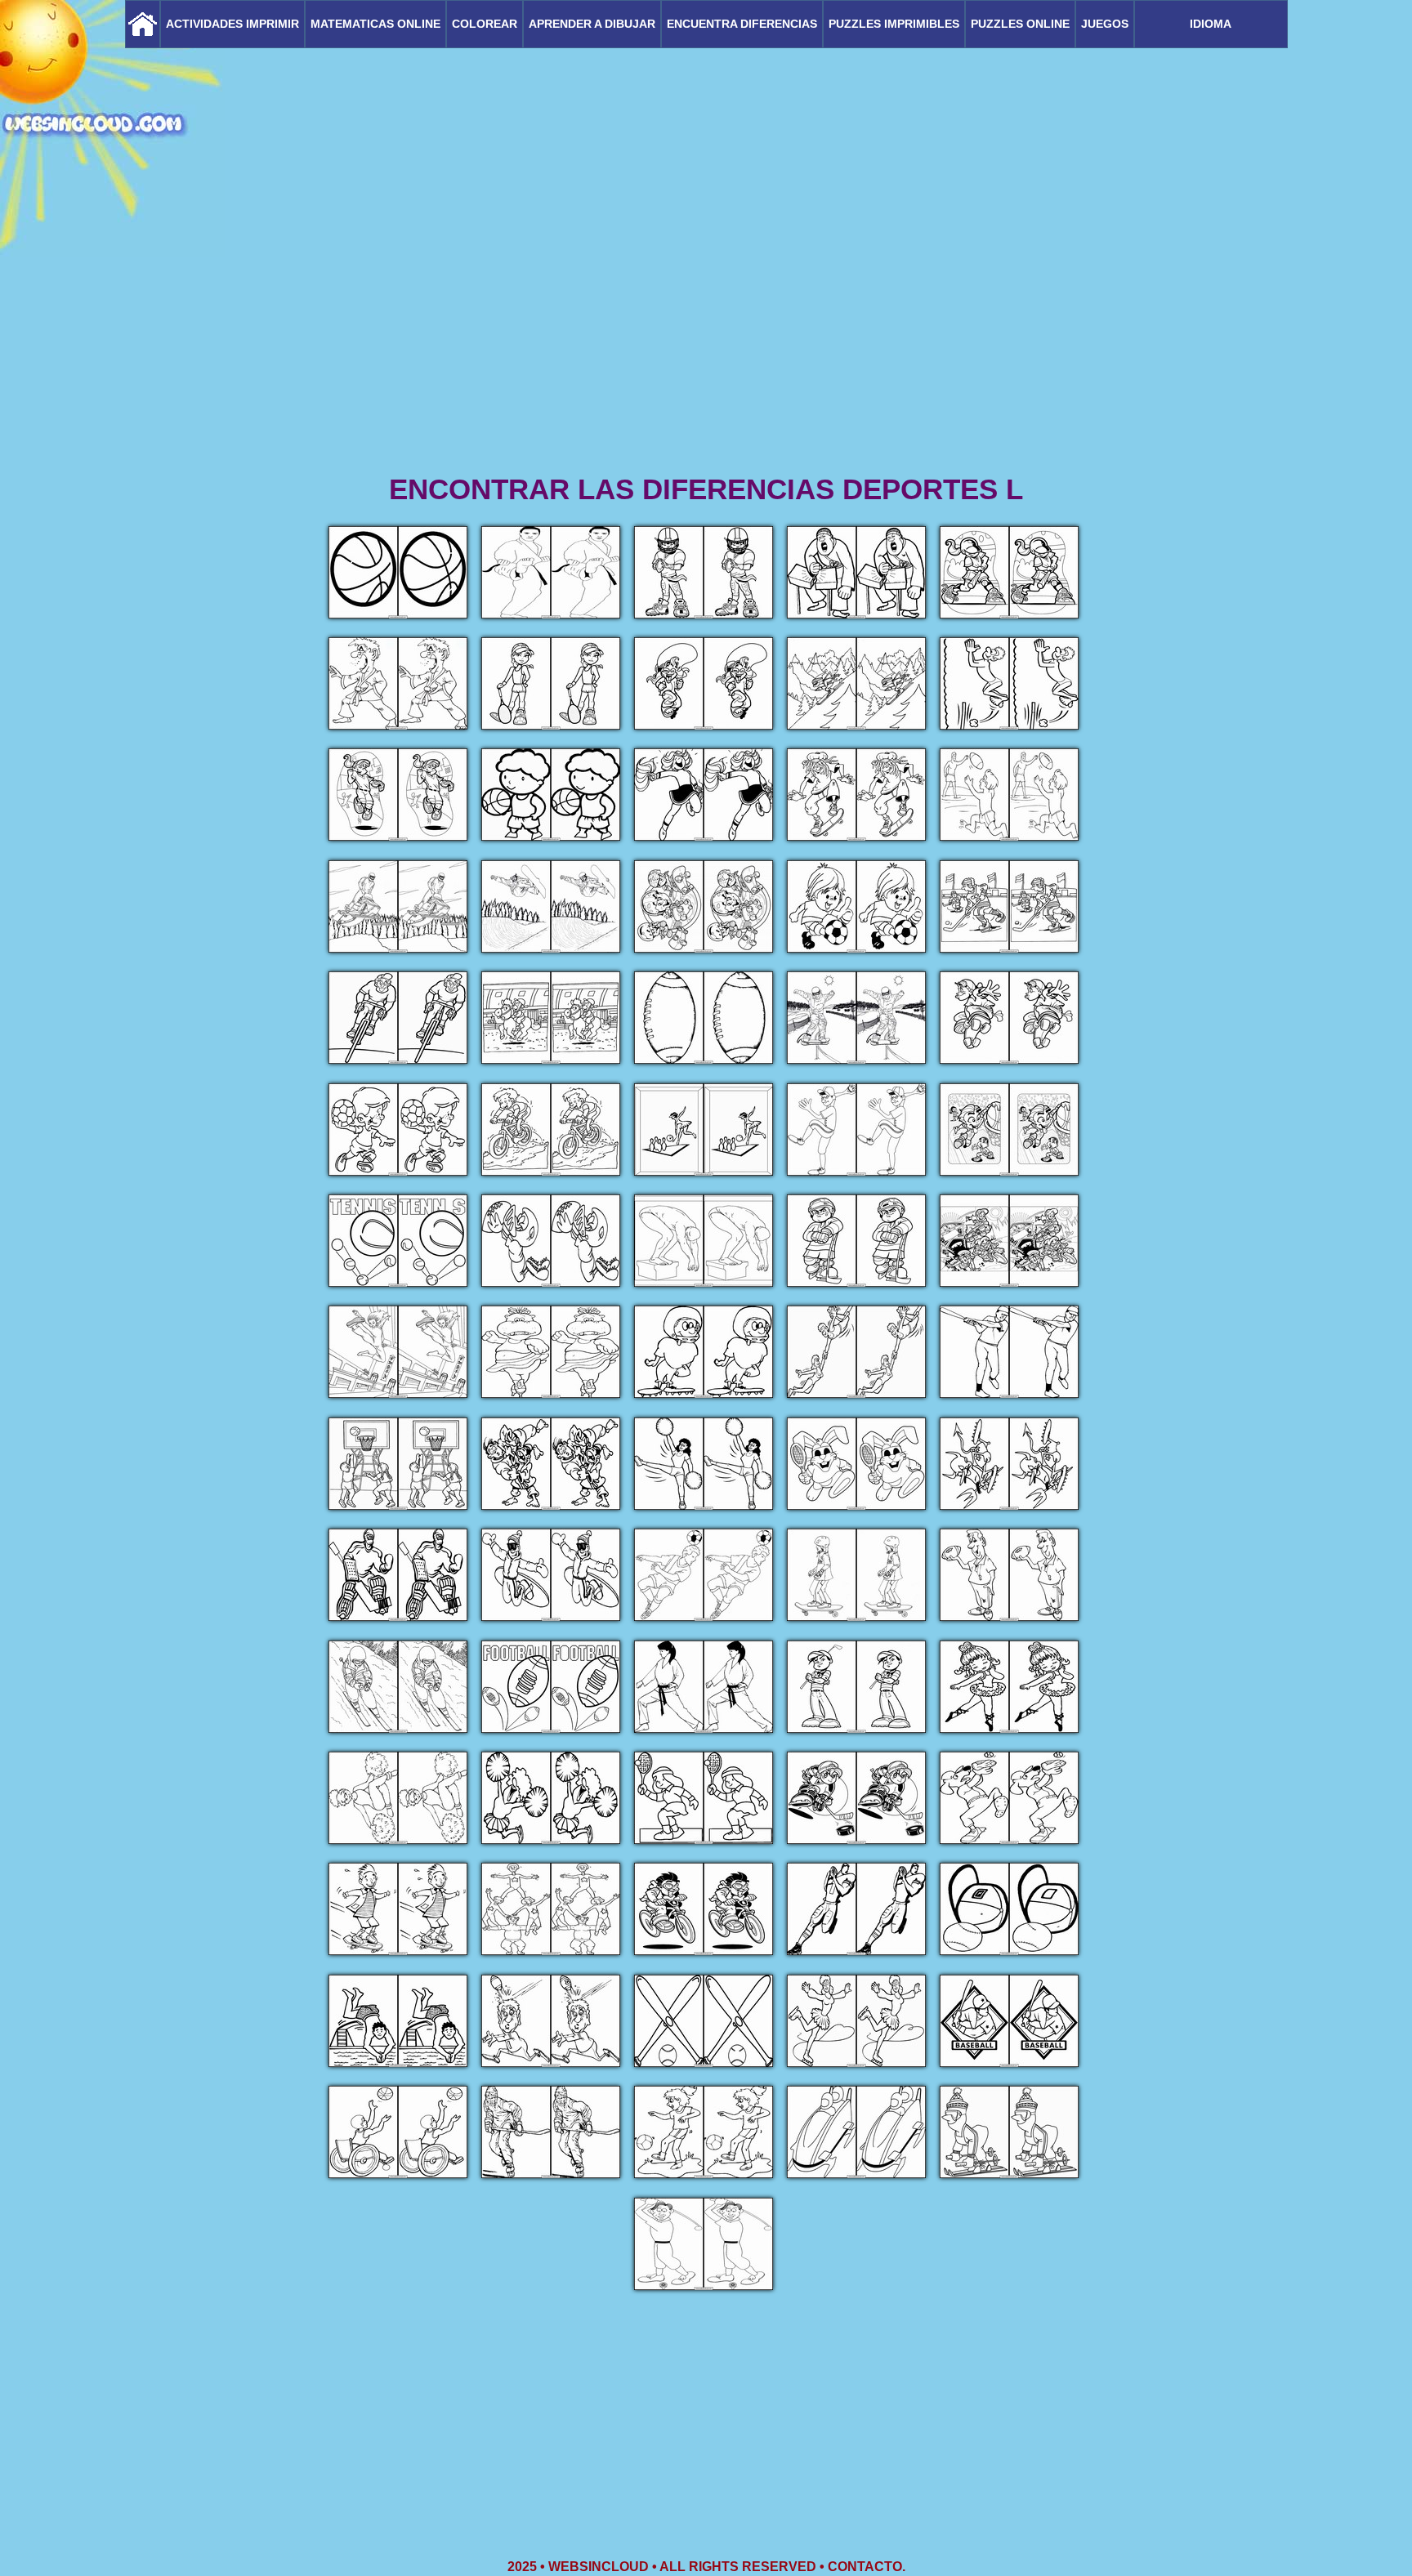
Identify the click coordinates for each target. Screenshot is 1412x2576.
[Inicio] (143, 24)
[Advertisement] (706, 343)
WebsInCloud (599, 2567)
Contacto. (867, 2567)
